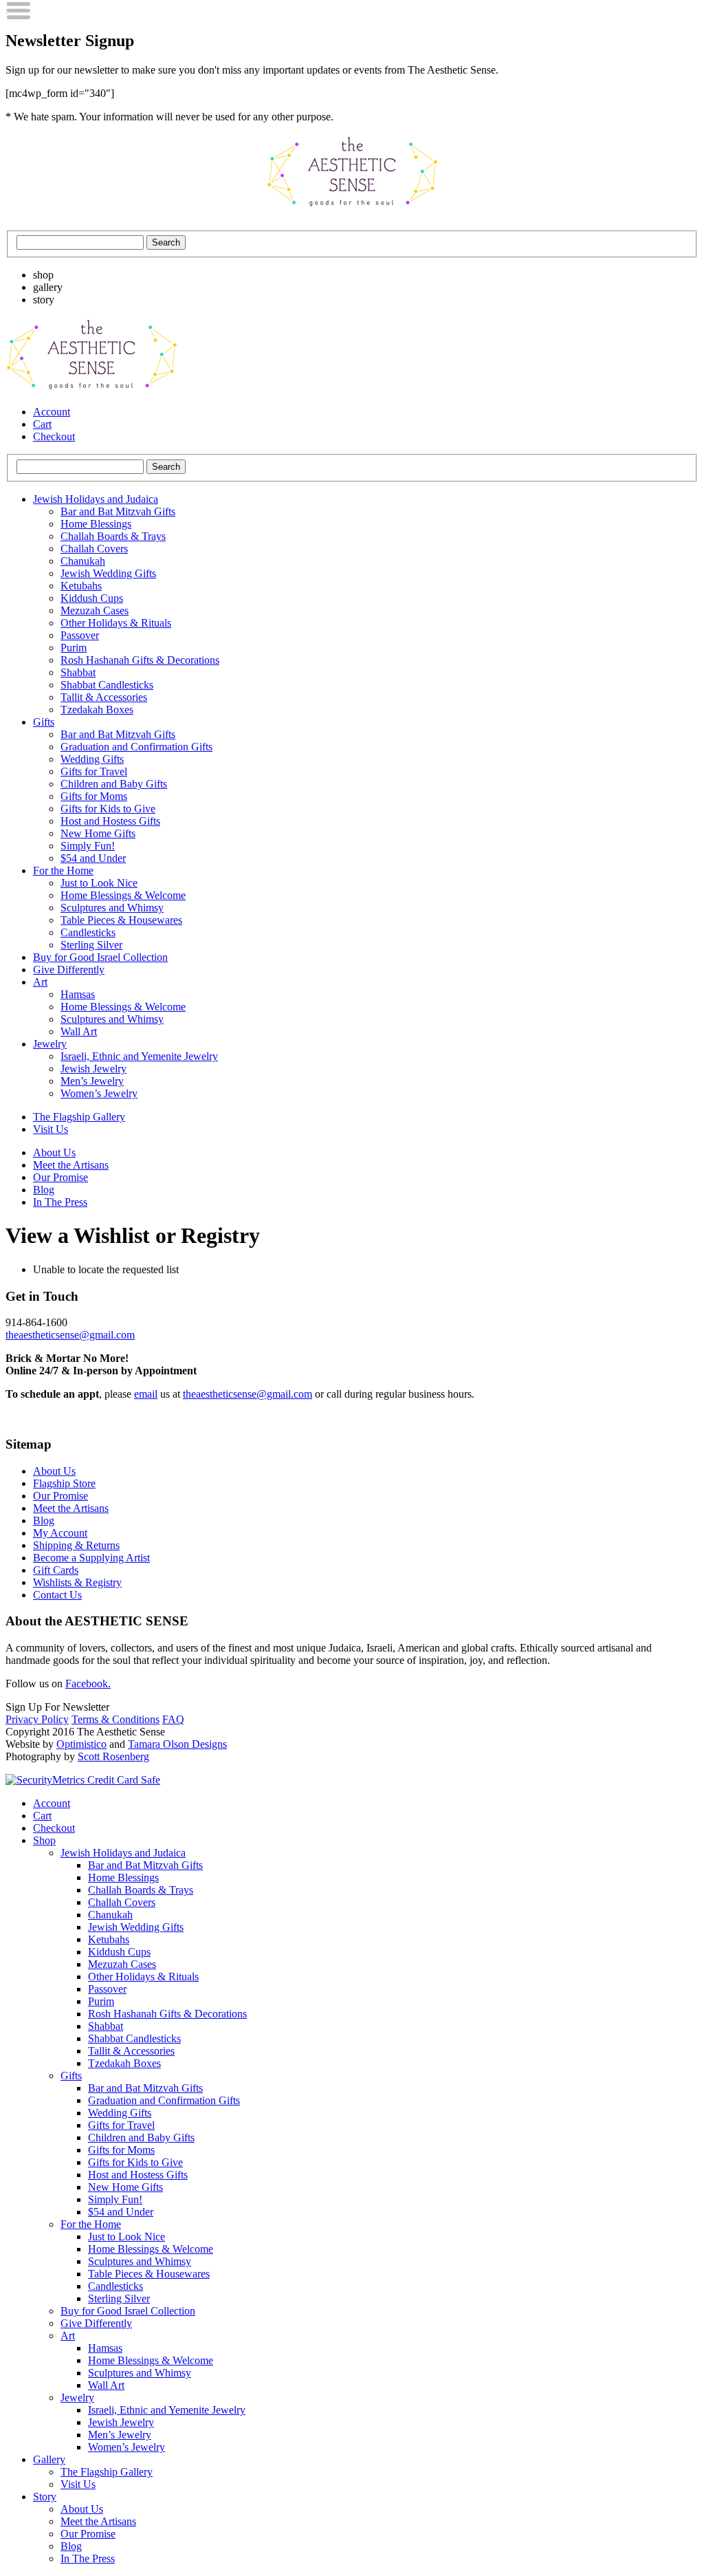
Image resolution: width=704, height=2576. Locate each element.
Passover (80, 635)
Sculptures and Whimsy (112, 908)
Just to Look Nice (99, 883)
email (146, 1394)
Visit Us (51, 1129)
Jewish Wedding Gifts (108, 573)
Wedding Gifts (92, 759)
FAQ (173, 1719)
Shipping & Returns (76, 1545)
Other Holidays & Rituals (116, 623)
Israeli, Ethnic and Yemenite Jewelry (139, 1056)
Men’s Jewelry (92, 1081)
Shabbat (78, 672)
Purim (74, 648)
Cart (42, 424)
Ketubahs (81, 586)
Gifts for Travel (94, 771)
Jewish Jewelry (93, 1069)
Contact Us (57, 1595)
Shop (44, 1840)
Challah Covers (94, 549)
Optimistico (81, 1744)
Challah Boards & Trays (113, 536)
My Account (60, 1533)
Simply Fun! (88, 846)
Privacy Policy (37, 1719)
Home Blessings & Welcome (123, 895)
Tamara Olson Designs (177, 1744)
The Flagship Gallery (79, 1117)
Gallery (49, 2459)
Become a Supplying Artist (91, 1558)
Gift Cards (56, 1570)
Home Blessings (96, 524)
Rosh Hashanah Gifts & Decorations (140, 660)
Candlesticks (88, 932)
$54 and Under (93, 858)
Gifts (44, 722)
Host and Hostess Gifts (110, 821)
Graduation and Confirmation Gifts (136, 747)
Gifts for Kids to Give (108, 809)
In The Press (60, 1202)
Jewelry (50, 1044)
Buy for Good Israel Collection (100, 957)
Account (52, 412)
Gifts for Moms (94, 796)
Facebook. (88, 1684)
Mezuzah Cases (95, 610)
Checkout (54, 436)
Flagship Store (64, 1483)
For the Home (63, 870)
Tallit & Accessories (104, 697)
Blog (44, 1190)
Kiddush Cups (92, 598)
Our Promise (60, 1177)
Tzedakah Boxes (97, 710)
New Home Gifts (98, 833)
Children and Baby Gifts (114, 784)
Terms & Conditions (115, 1719)
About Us (54, 1152)
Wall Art (79, 1031)
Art (40, 982)
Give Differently (69, 970)
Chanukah (83, 561)
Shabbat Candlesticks (107, 685)
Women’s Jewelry (99, 1093)
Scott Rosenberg (113, 1756)
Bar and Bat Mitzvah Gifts (118, 511)
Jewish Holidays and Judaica (96, 499)
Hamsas (78, 994)
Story (45, 2497)
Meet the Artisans (71, 1165)
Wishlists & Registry (77, 1582)
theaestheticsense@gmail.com (70, 1335)
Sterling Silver (91, 945)
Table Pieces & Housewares (121, 920)
